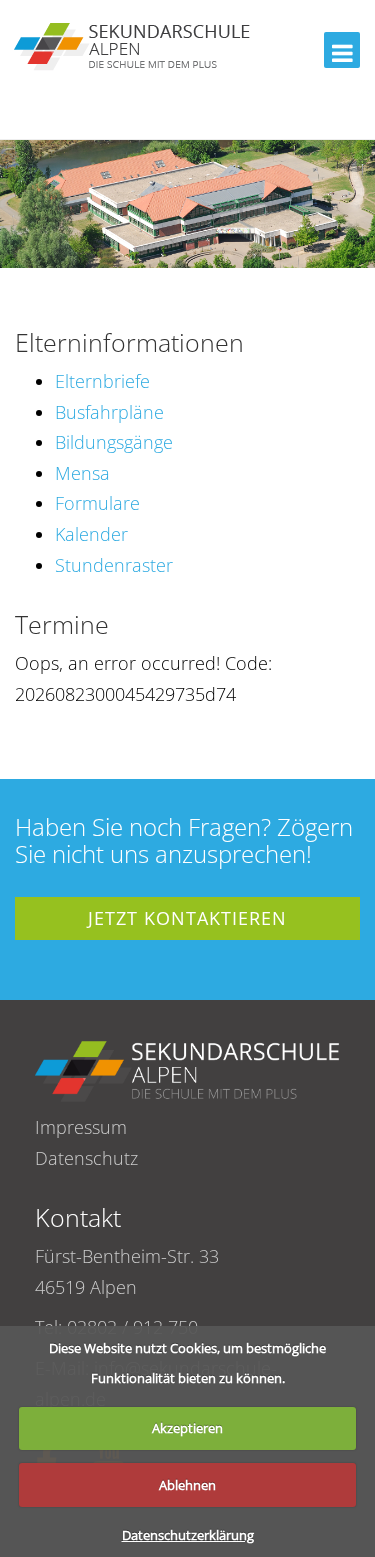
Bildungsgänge (114, 442)
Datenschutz (86, 1158)
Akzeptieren (187, 1428)
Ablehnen (187, 1485)
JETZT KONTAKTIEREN (187, 918)
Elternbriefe (102, 381)
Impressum (81, 1127)
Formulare (97, 503)
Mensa (82, 473)
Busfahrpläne (109, 412)
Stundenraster (114, 565)
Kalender (91, 534)
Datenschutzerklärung (188, 1535)
